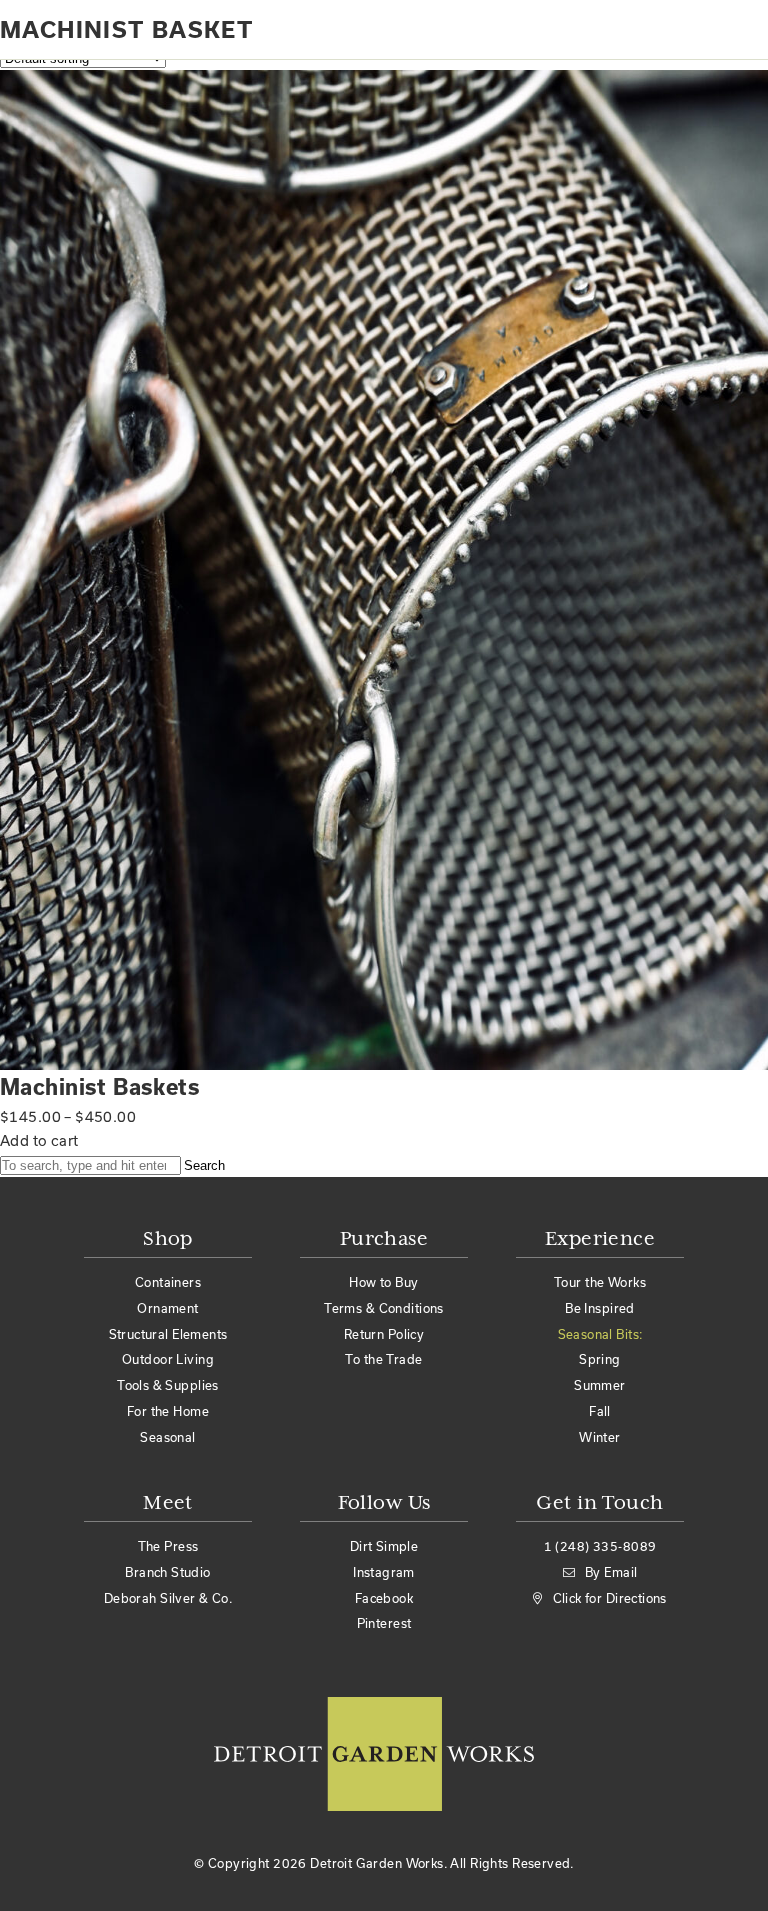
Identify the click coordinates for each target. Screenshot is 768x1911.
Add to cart (39, 1140)
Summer (600, 1385)
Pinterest (384, 1623)
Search (204, 1165)
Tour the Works (600, 1282)
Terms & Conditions (384, 1308)
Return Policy (384, 1334)
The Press (168, 1546)
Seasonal (167, 1437)
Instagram (384, 1572)
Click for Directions (610, 1598)
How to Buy (383, 1282)
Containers (168, 1282)
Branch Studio (167, 1572)
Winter (600, 1437)
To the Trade (383, 1359)
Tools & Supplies (168, 1385)
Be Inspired (600, 1308)
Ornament (167, 1308)
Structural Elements (168, 1334)
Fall (600, 1411)
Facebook (384, 1598)
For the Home (168, 1411)
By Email (611, 1572)
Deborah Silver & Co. (168, 1598)
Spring (600, 1359)
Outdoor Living (168, 1359)
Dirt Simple (384, 1546)
